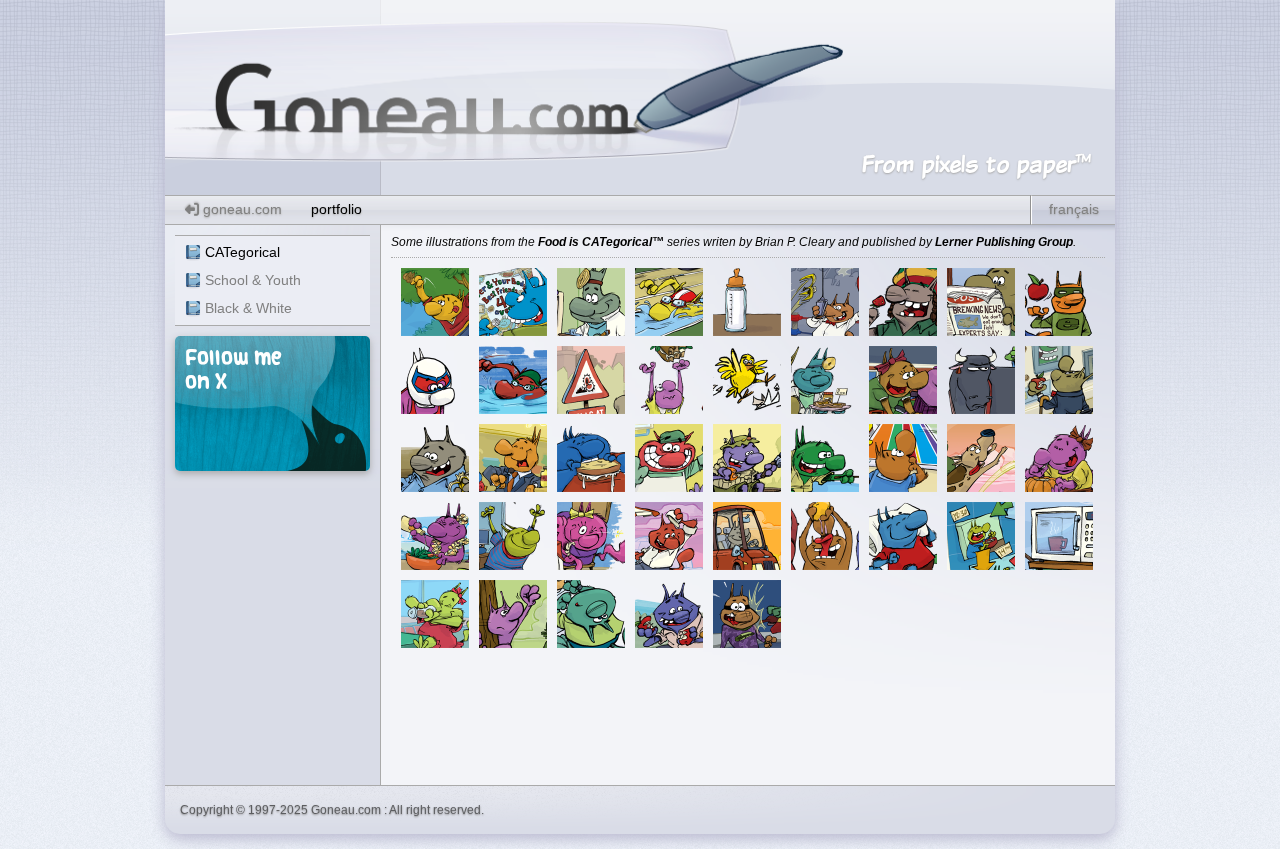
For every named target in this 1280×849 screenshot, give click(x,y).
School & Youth (253, 280)
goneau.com (240, 209)
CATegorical (242, 252)
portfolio (336, 209)
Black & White (248, 308)
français (1074, 209)
